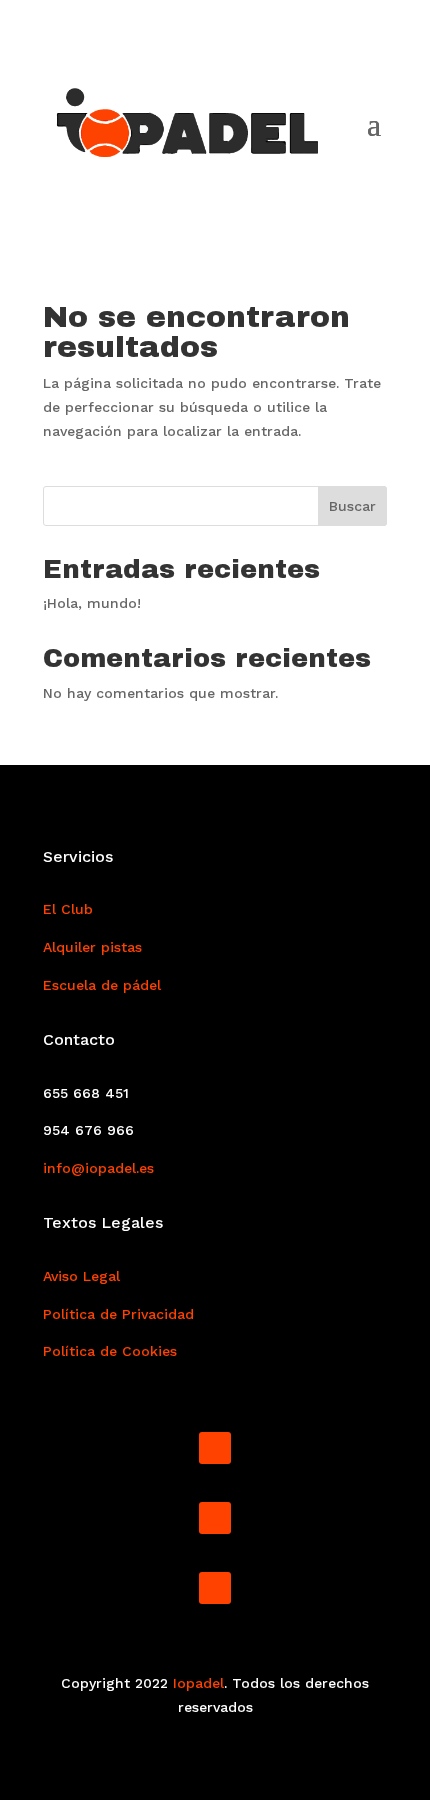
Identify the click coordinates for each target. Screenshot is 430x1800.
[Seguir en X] (215, 1588)
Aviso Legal (81, 1276)
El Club (68, 909)
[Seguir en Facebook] (215, 1448)
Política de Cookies (110, 1351)
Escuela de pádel (102, 985)
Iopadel (198, 1683)
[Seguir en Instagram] (215, 1518)
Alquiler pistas (92, 947)
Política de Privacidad (118, 1314)
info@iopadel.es (98, 1168)
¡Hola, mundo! (92, 603)
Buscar (352, 506)
